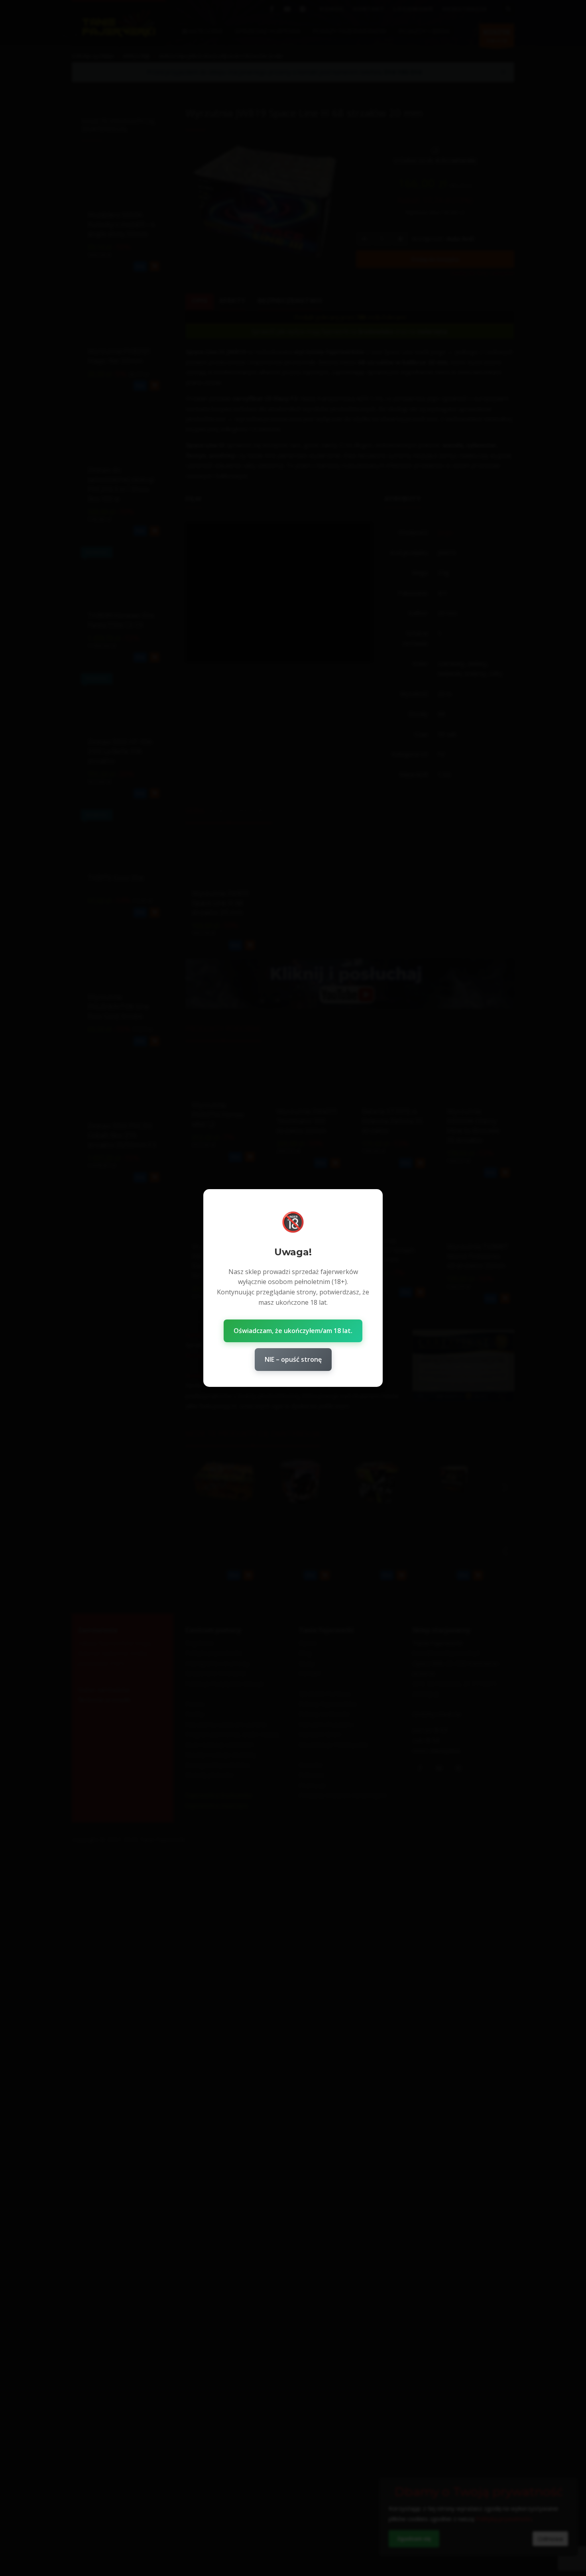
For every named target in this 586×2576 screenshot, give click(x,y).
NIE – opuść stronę (293, 1359)
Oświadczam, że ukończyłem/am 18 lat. (293, 1331)
